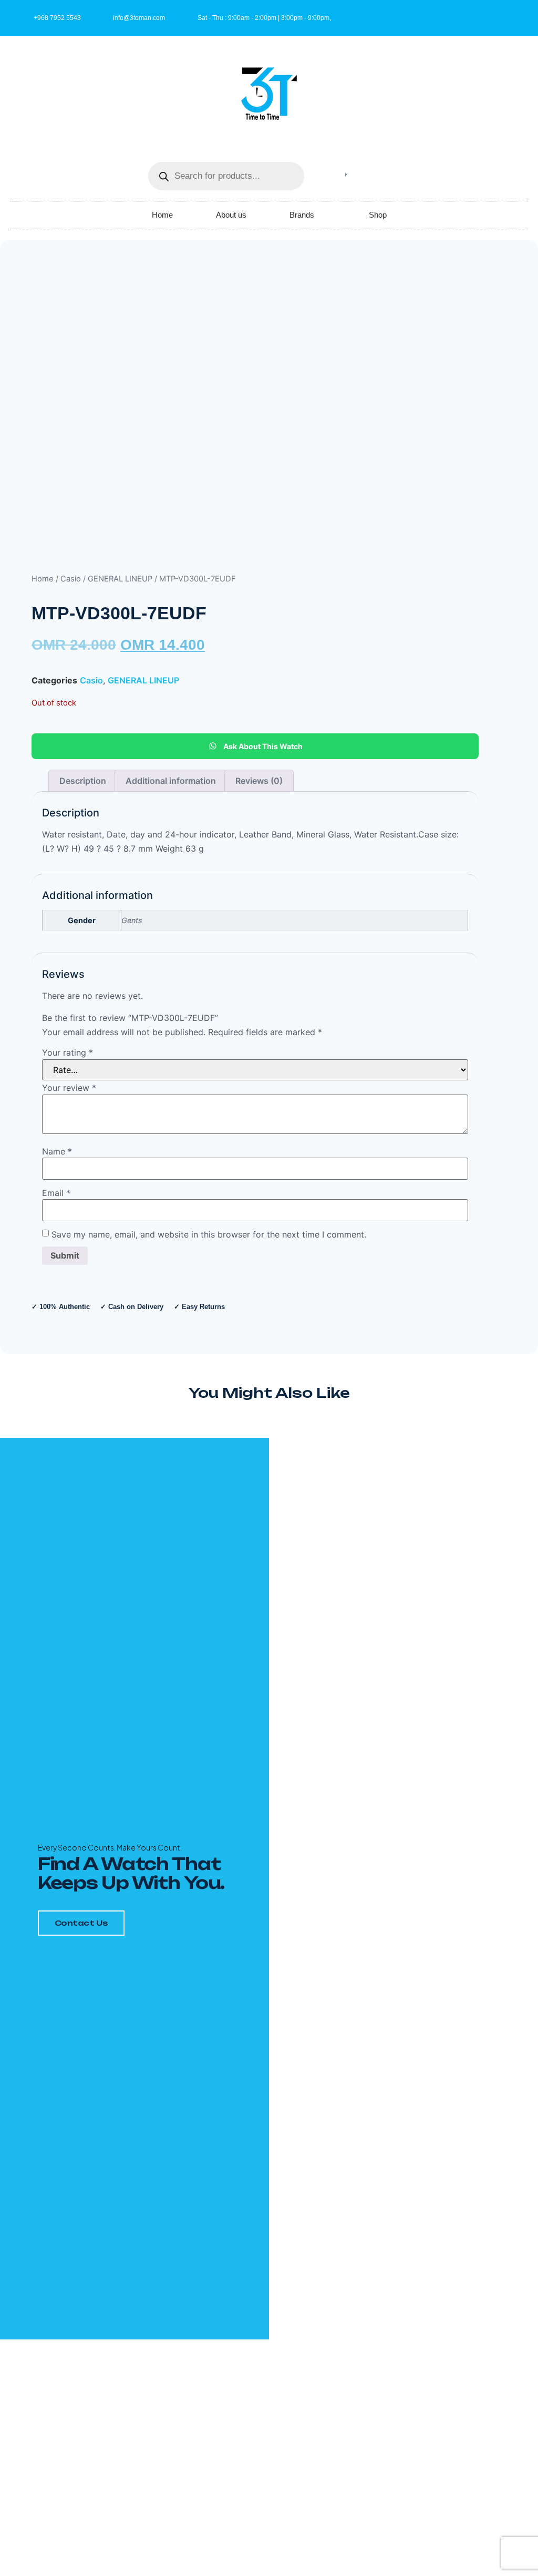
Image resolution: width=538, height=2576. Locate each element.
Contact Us (81, 1923)
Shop (378, 215)
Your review (69, 1088)
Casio (71, 579)
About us (231, 215)
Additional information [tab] (171, 781)
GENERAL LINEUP (120, 579)
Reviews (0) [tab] (259, 781)
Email (56, 1193)
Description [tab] (83, 781)
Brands (302, 215)
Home (162, 215)
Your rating (68, 1052)
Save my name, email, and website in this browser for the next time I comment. (209, 1234)
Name (57, 1151)
